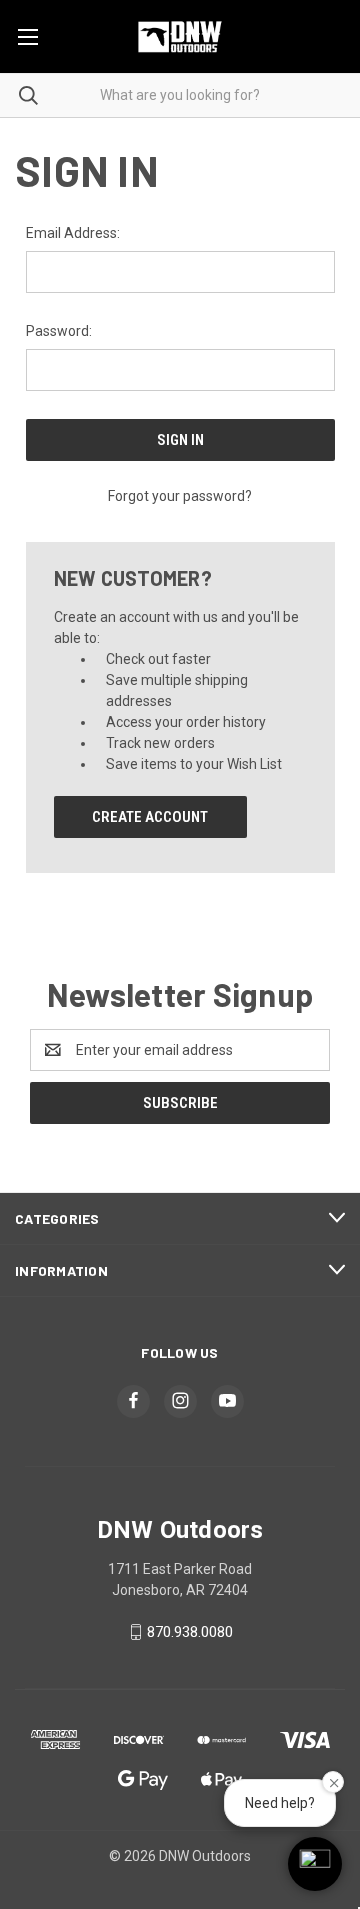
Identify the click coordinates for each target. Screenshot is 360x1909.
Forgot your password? (180, 496)
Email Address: (73, 233)
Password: (59, 331)
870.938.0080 (190, 1632)
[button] (315, 1864)
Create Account (150, 817)
